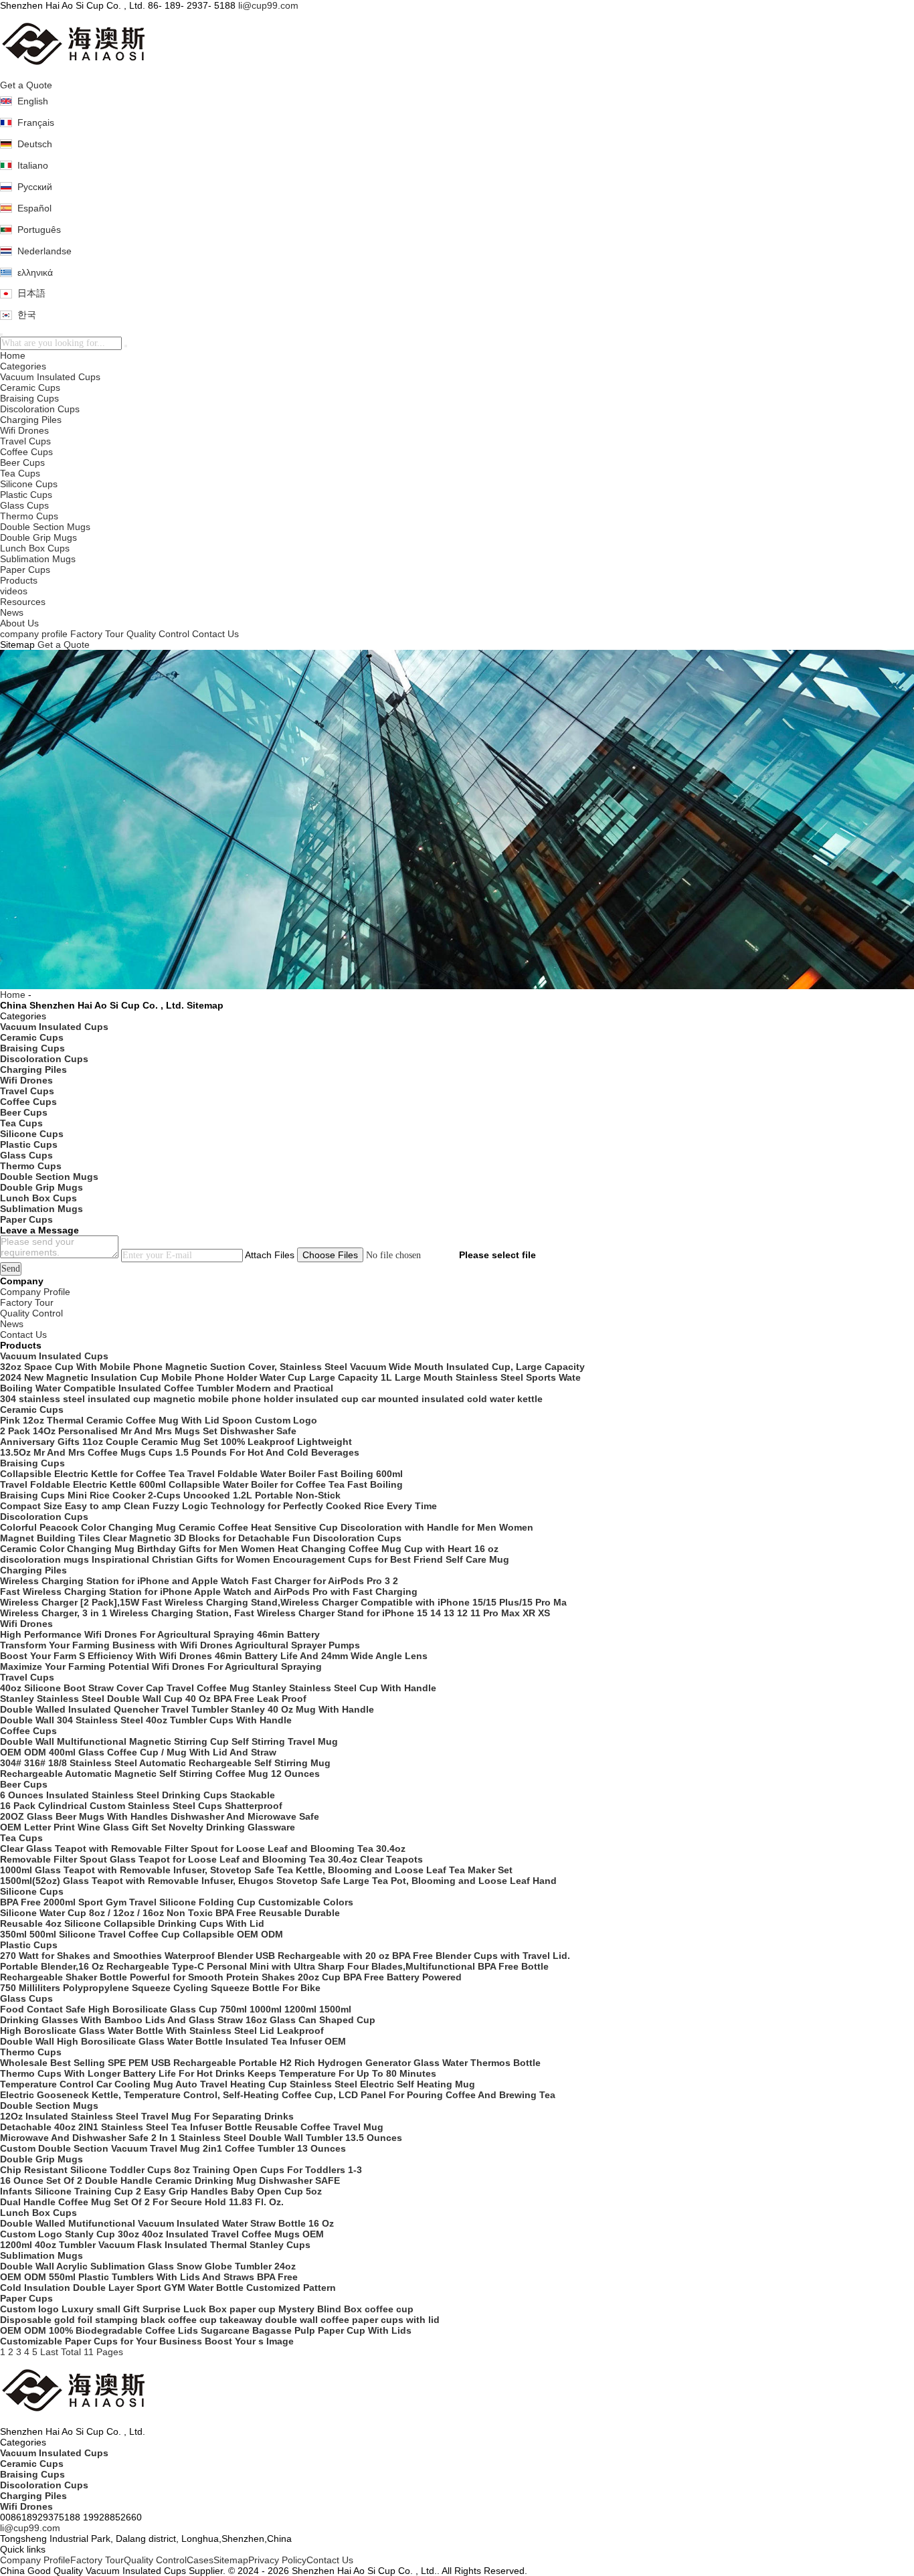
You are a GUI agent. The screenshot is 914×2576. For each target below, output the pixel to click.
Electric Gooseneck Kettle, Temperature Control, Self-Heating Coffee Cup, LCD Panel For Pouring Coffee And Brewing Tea (278, 2095)
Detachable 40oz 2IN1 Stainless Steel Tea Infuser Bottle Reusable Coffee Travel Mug (192, 2127)
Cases (200, 2560)
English (33, 101)
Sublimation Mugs (38, 559)
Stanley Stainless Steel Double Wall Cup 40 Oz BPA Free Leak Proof (153, 1699)
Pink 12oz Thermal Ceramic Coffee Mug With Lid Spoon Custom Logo (159, 1420)
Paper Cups (25, 570)
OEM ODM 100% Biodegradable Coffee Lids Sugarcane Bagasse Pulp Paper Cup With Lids (206, 2330)
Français (36, 122)
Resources (23, 602)
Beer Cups (22, 462)
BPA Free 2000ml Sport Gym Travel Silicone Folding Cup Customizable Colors (177, 1902)
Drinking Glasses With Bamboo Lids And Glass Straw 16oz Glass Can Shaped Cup (188, 2020)
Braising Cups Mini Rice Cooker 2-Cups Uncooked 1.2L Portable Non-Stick (170, 1495)
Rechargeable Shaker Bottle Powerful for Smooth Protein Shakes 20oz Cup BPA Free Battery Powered (231, 1977)
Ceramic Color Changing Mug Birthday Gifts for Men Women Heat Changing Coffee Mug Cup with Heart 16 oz (249, 1549)
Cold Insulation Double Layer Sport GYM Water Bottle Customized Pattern (168, 2288)
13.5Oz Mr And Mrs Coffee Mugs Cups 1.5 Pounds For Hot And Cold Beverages (180, 1452)
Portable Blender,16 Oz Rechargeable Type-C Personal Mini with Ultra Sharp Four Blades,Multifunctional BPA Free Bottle (274, 1966)
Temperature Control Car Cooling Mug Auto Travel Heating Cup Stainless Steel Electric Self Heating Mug (238, 2084)
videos (14, 591)
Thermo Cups (29, 516)
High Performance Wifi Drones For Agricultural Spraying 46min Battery (160, 1634)
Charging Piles (31, 420)
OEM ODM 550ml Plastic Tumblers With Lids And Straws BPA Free (149, 2277)
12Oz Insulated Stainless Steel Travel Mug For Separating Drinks (147, 2116)
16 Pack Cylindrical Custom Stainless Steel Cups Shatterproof (141, 1806)
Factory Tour (97, 634)
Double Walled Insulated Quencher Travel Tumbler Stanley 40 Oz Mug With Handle (187, 1709)
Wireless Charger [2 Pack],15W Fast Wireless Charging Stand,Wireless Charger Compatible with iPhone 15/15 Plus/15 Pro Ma (283, 1602)
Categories (23, 366)
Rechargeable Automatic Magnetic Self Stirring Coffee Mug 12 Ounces (160, 1774)
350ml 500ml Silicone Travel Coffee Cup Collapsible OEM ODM (142, 1934)
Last (49, 2352)
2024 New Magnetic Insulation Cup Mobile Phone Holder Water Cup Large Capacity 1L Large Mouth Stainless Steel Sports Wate (290, 1377)
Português (39, 230)
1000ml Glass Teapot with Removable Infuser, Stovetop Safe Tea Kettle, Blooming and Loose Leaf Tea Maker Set (256, 1870)
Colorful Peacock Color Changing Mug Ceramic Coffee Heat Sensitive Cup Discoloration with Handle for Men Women (267, 1527)
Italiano (33, 165)
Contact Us (215, 634)
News (12, 612)
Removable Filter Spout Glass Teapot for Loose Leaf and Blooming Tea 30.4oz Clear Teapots (211, 1859)
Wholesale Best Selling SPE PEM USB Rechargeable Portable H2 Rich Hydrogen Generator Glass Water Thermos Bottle (270, 2063)
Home (13, 355)
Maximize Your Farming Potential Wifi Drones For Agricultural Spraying (161, 1666)
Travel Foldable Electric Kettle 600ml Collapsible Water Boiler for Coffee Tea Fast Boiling (201, 1484)
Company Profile (35, 2560)
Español (34, 208)
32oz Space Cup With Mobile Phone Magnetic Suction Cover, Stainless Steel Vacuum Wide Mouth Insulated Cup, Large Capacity (292, 1367)
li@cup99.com (268, 5)
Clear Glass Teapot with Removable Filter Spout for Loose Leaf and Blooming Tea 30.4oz (203, 1849)
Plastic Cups (26, 495)
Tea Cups (20, 473)
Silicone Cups (29, 484)
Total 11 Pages (92, 2352)
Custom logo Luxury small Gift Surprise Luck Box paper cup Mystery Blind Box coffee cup (207, 2309)
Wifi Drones (24, 430)
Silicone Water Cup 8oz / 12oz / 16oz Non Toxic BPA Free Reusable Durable (170, 1913)
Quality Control (158, 634)
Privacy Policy (277, 2560)
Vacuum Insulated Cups (50, 377)
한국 (27, 315)
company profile (34, 634)
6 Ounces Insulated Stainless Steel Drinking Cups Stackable (138, 1795)
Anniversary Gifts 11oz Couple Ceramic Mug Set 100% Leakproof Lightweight (176, 1442)
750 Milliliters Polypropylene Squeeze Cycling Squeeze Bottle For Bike (160, 1988)
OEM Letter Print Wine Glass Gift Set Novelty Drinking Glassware (148, 1827)
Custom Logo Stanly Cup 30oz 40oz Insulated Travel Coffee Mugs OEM (162, 2234)
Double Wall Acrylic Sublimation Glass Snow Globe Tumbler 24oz (148, 2266)
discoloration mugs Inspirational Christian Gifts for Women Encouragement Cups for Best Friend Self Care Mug (255, 1559)
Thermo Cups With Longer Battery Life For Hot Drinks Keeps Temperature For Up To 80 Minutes (218, 2073)
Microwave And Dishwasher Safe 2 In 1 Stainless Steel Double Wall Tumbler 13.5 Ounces (201, 2138)
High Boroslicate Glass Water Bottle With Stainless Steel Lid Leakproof (162, 2031)
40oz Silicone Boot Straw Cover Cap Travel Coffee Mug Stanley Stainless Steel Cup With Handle (218, 1688)
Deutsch (35, 144)
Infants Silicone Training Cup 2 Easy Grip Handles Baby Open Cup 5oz (161, 2191)
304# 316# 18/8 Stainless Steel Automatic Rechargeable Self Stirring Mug (165, 1763)
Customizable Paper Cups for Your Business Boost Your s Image (147, 2341)
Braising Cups (29, 398)
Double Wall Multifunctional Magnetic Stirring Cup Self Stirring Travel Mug (169, 1741)
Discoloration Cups (40, 409)
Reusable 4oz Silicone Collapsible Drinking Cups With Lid (132, 1923)
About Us (19, 623)
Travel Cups (25, 441)
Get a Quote (26, 85)
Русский (35, 187)
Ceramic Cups (30, 388)
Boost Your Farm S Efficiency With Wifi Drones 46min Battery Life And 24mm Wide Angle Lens (214, 1656)
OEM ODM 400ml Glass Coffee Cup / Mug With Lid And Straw (138, 1752)
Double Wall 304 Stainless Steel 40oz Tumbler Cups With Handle (146, 1720)
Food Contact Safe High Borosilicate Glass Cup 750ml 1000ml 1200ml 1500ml (176, 2009)
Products (19, 580)
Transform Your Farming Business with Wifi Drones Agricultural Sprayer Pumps (180, 1645)
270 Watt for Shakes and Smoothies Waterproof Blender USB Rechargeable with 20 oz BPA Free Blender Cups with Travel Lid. (285, 1956)
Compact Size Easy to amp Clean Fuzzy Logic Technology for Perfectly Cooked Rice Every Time (218, 1506)
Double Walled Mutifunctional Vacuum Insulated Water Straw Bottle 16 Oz (167, 2223)
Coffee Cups (26, 452)
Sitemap (231, 2560)
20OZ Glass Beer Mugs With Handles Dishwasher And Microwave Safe (160, 1816)
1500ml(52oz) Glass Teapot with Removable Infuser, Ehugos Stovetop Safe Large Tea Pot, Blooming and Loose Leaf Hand (278, 1881)
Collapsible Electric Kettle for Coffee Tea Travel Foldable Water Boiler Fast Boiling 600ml (201, 1474)
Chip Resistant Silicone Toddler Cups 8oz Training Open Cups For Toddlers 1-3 (181, 2170)
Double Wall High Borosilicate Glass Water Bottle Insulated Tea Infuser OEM (173, 2041)
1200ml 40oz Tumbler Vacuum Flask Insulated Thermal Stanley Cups (155, 2245)
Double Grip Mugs (38, 537)
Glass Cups (24, 505)
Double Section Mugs (45, 527)
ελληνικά (35, 272)
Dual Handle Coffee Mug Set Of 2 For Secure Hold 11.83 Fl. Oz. (142, 2202)
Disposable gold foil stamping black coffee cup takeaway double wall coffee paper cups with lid (220, 2320)
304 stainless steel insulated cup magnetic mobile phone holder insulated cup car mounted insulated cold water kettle (271, 1399)
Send (11, 1269)
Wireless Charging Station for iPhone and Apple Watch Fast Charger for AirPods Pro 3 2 (199, 1581)
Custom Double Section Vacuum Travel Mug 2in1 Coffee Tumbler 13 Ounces (173, 2148)
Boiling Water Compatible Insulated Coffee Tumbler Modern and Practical (167, 1388)
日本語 (31, 293)
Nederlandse (44, 251)
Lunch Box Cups (35, 548)
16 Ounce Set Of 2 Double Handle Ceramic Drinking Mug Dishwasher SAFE (170, 2180)
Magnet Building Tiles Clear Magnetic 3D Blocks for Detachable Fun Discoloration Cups (201, 1538)
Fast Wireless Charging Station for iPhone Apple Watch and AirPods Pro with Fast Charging (209, 1592)
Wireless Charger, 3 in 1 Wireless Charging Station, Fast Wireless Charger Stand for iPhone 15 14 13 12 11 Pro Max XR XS (275, 1613)
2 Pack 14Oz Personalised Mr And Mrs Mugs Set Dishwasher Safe (148, 1431)
